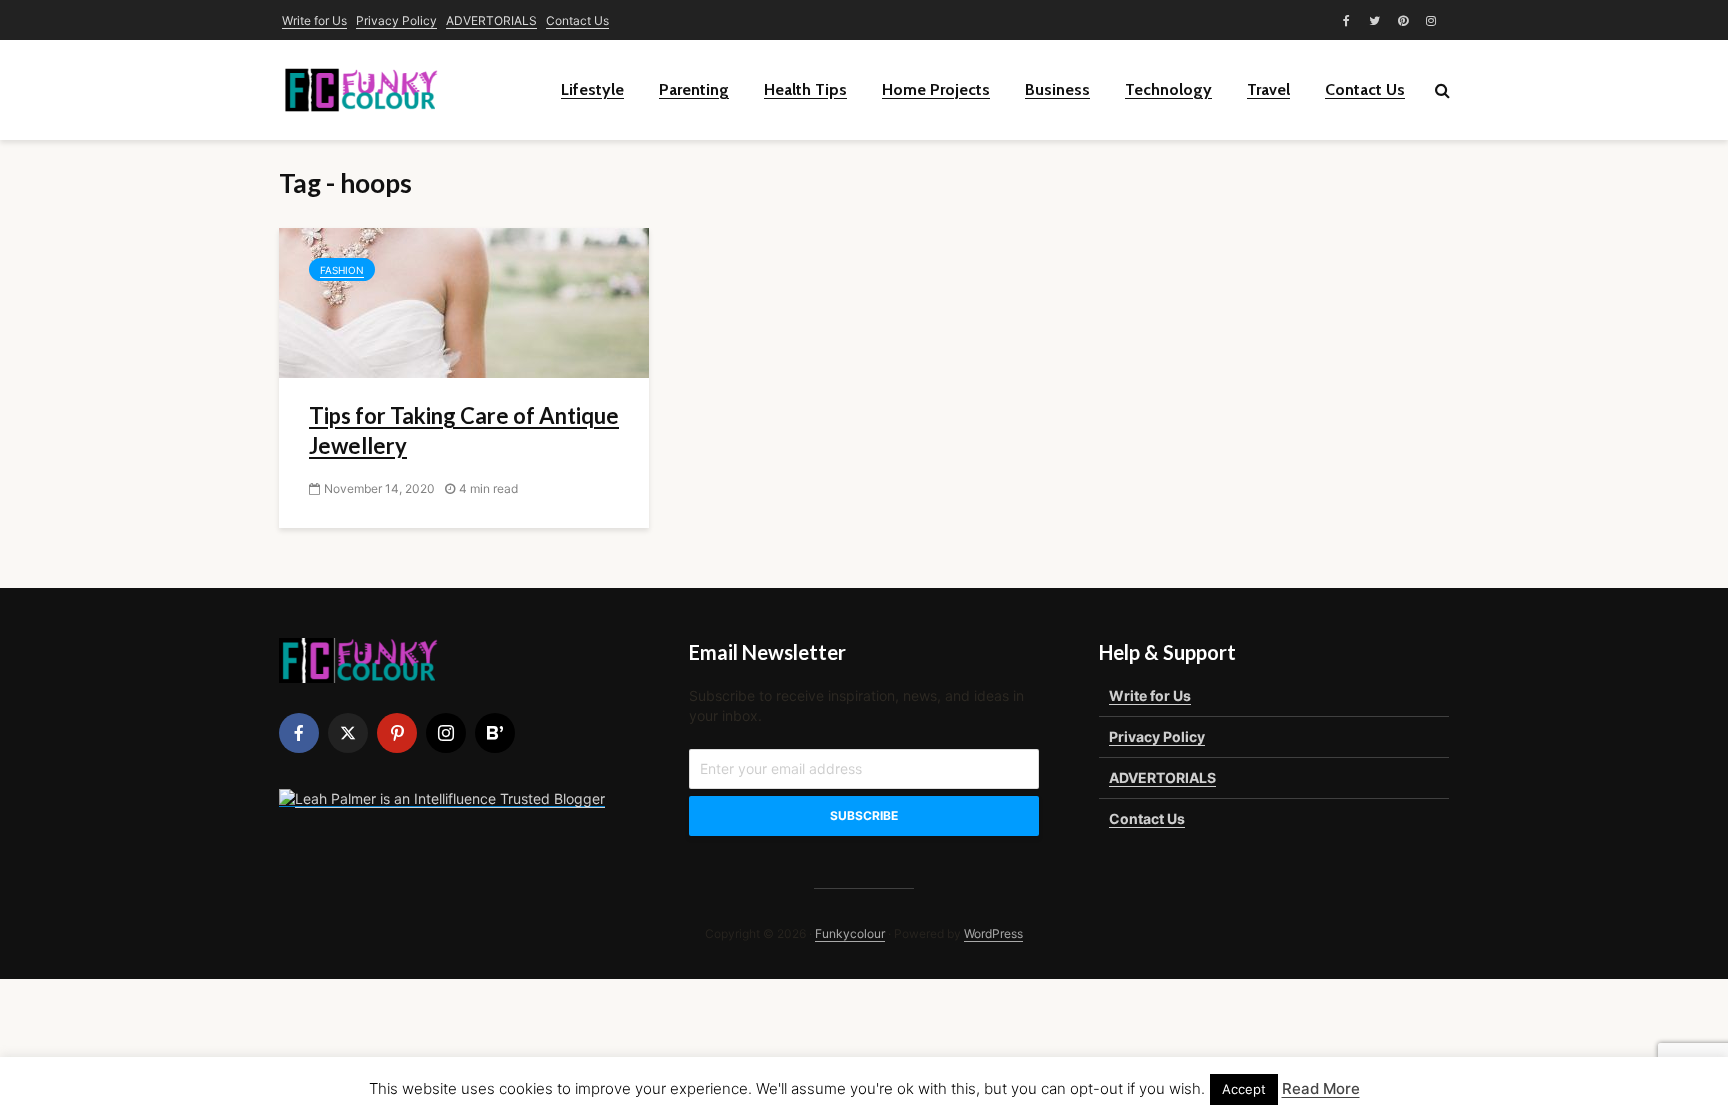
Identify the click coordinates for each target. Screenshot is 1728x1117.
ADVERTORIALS (491, 20)
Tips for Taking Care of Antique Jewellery (464, 430)
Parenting (694, 89)
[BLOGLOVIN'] (495, 733)
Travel (1268, 89)
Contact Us (577, 20)
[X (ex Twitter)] (348, 733)
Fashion (342, 270)
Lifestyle (592, 89)
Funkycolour (850, 933)
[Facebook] (299, 733)
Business (1057, 89)
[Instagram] (446, 733)
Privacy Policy (396, 20)
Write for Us (314, 20)
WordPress (993, 933)
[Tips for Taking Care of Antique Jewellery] (464, 301)
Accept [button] (1244, 1089)
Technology (1168, 89)
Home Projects (936, 89)
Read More (1321, 1088)
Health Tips (805, 89)
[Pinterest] (397, 733)
